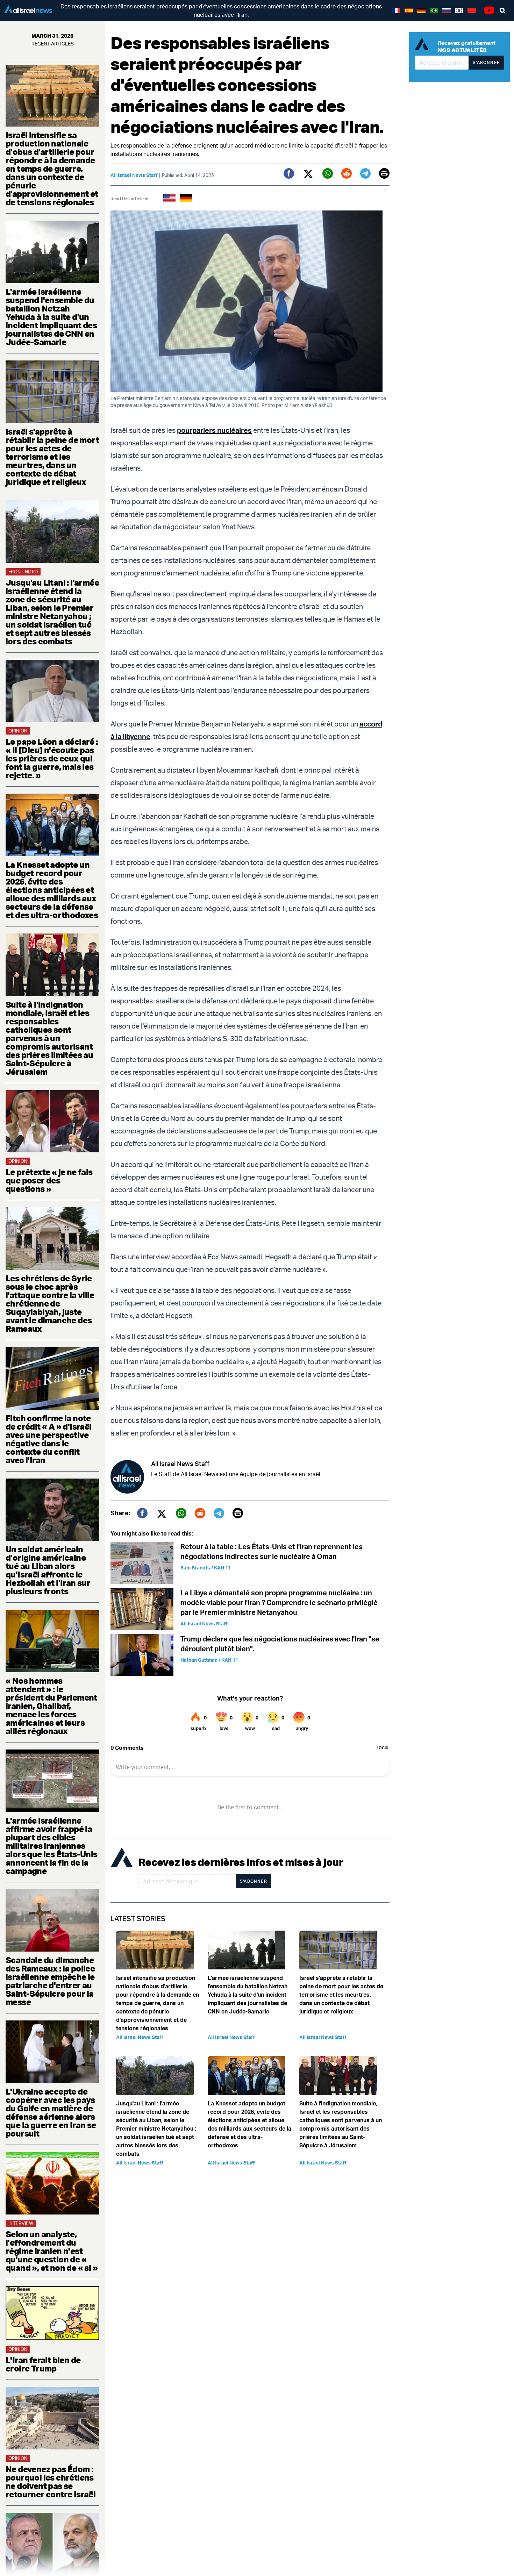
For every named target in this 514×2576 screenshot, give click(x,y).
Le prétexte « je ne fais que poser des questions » (49, 1180)
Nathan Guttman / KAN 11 (209, 1660)
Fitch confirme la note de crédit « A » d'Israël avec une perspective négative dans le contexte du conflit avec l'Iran (49, 1439)
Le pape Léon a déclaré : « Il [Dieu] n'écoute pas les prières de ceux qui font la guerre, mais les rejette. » (52, 758)
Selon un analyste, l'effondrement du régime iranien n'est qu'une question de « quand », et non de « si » (52, 2251)
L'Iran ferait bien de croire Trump (43, 2364)
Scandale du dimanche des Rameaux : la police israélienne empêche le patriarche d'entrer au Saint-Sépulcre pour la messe (50, 1981)
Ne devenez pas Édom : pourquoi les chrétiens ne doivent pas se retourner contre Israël (51, 2482)
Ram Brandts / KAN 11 (206, 1568)
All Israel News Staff (134, 175)
